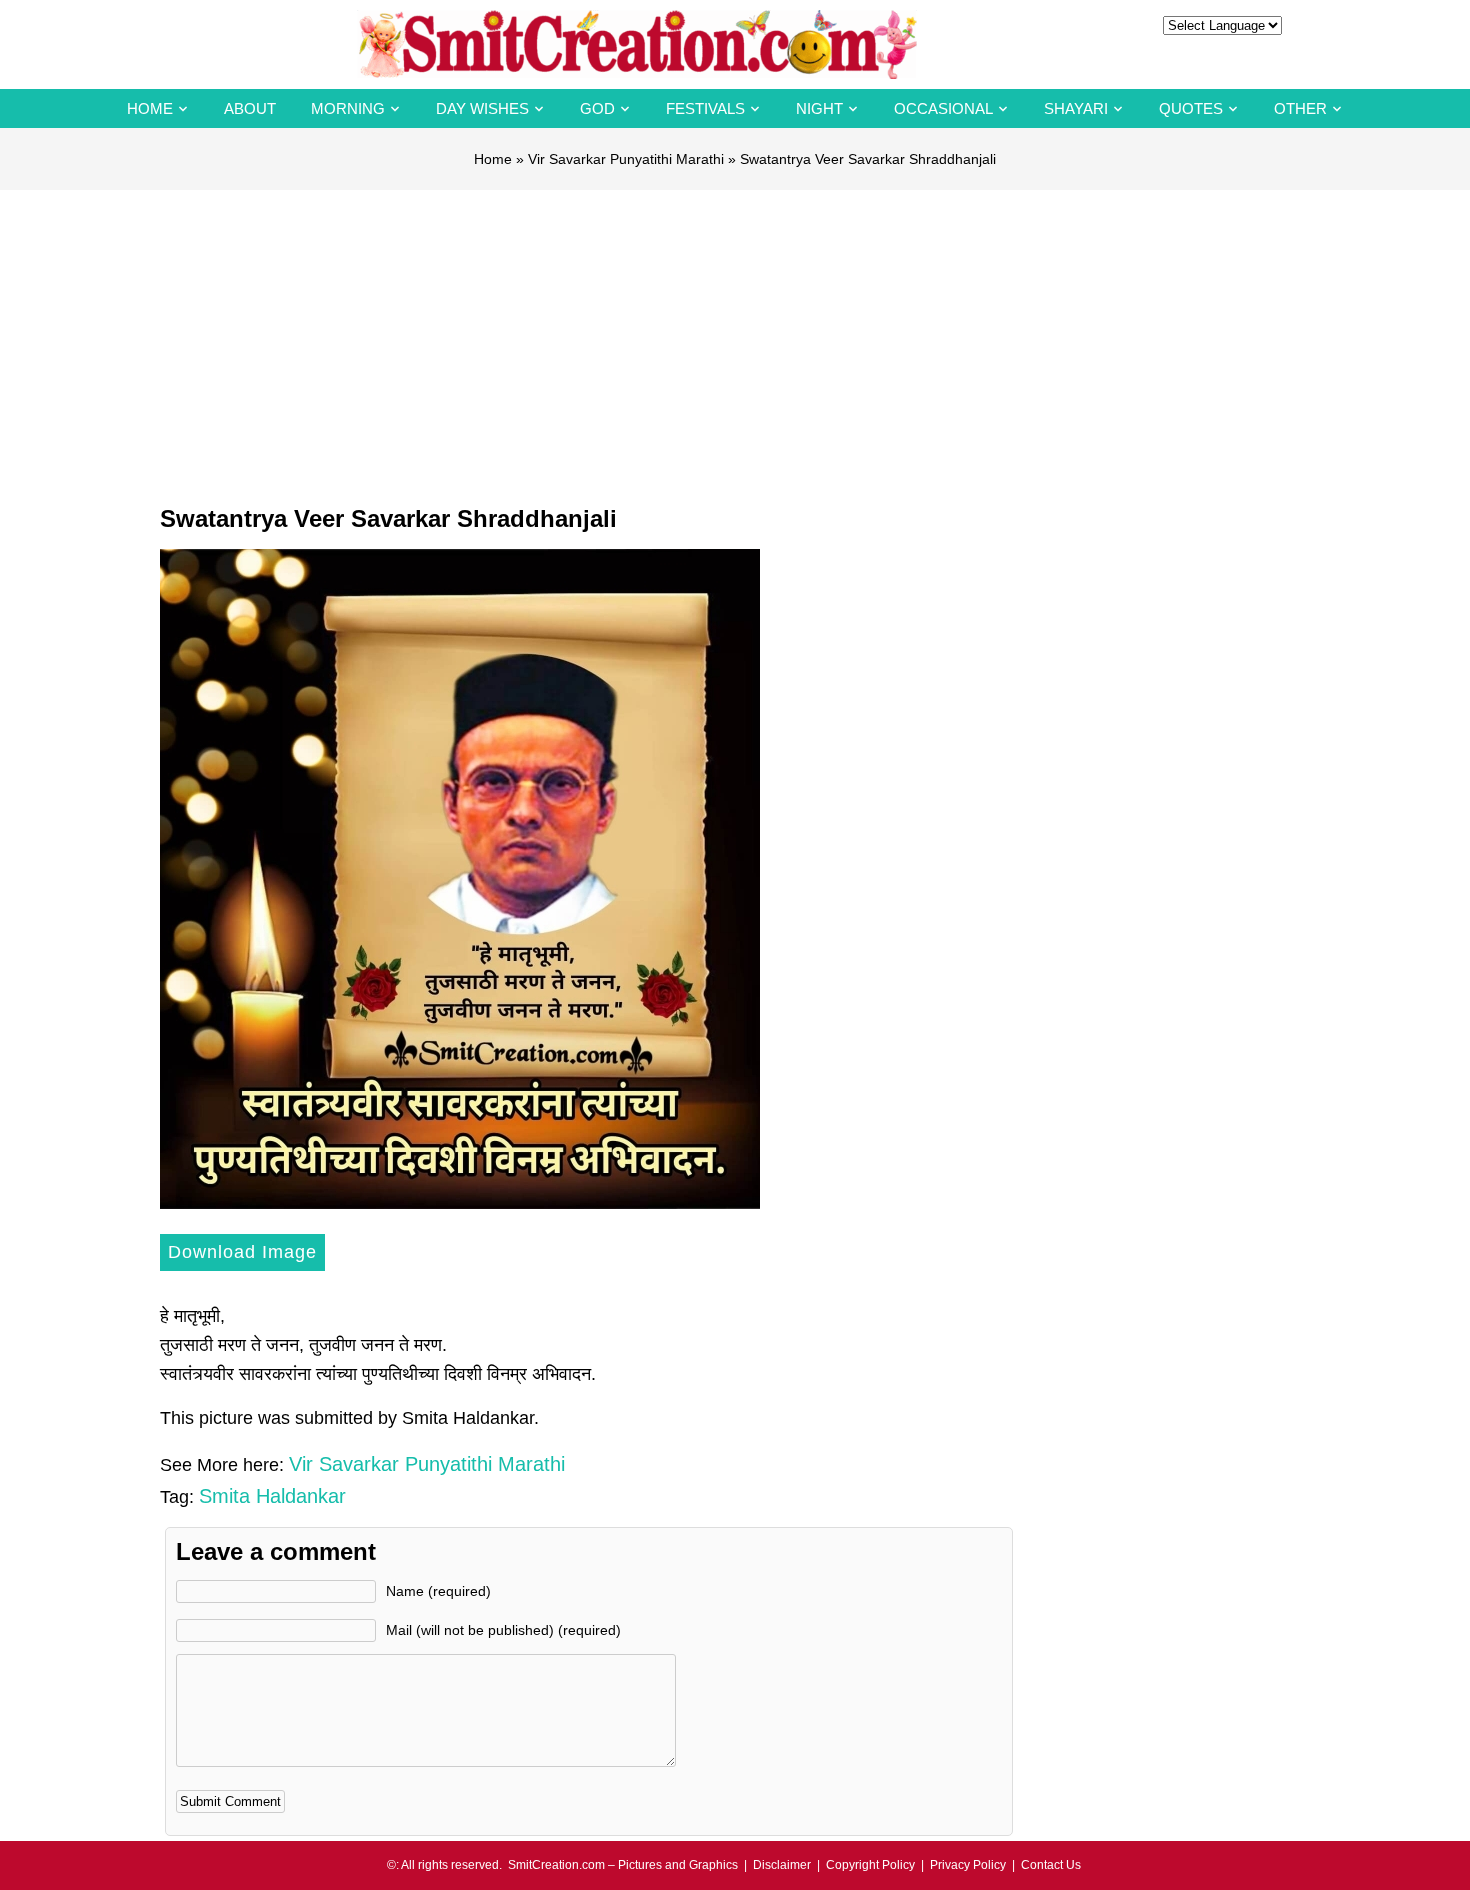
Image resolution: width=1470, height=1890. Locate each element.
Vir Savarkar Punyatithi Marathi (626, 159)
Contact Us (1051, 1865)
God (597, 108)
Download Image (242, 1252)
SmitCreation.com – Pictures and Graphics (623, 1865)
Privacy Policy (968, 1865)
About (250, 108)
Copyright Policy (870, 1865)
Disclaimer (782, 1865)
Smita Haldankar (272, 1496)
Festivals (705, 108)
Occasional (943, 108)
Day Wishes (482, 108)
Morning (348, 108)
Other (1300, 108)
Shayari (1076, 108)
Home (150, 108)
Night (819, 108)
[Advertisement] (735, 340)
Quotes (1191, 108)
